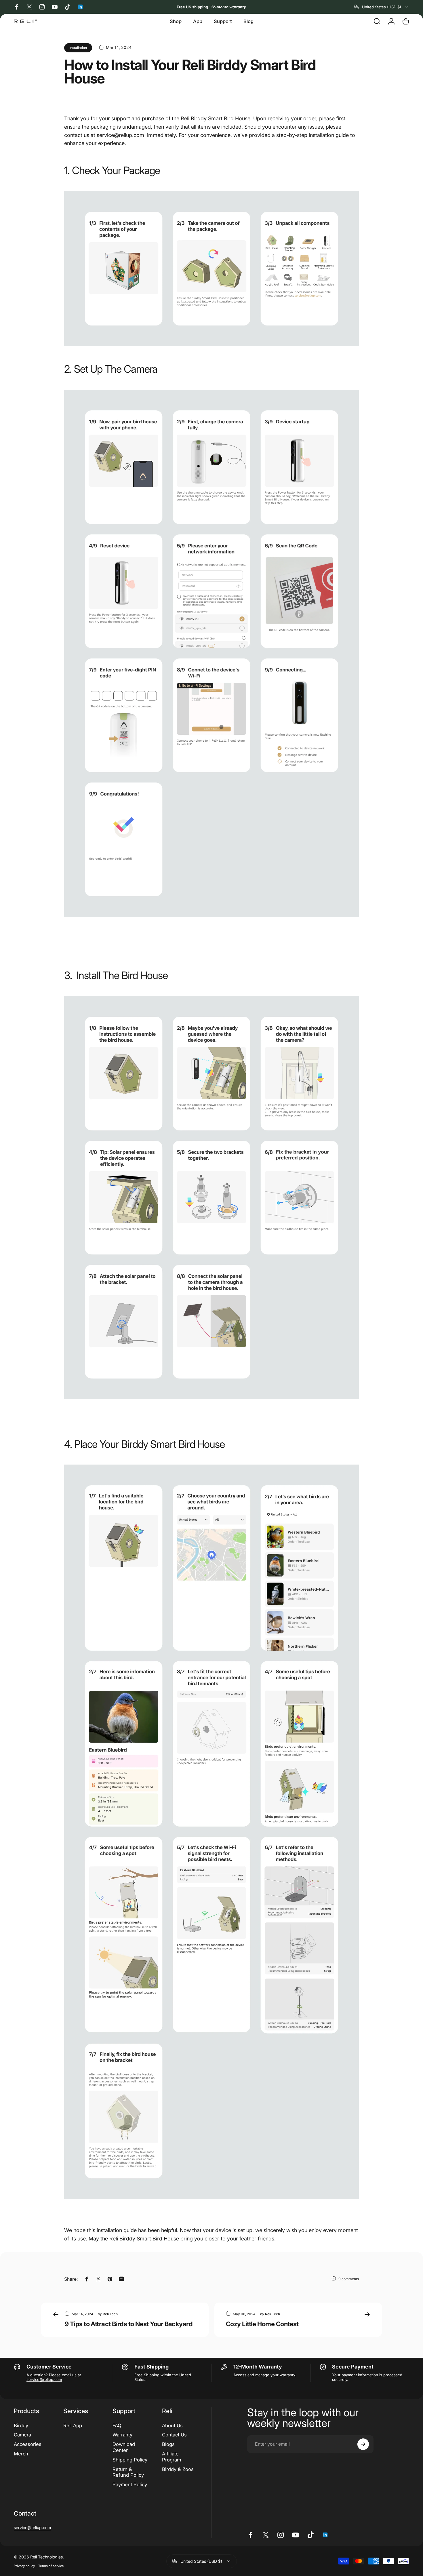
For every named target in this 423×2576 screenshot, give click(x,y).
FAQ (117, 2425)
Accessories (28, 2444)
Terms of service (51, 2566)
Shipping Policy (130, 2460)
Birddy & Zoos (178, 2469)
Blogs (168, 2444)
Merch (21, 2454)
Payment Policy (130, 2484)
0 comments (349, 2279)
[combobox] (382, 7)
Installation (78, 48)
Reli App (73, 2425)
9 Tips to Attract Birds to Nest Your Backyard (129, 2324)
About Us (172, 2425)
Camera (22, 2435)
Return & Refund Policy (128, 2472)
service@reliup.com (44, 2379)
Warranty (122, 2435)
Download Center (124, 2447)
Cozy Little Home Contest (262, 2324)
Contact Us (174, 2435)
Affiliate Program (172, 2457)
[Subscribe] (363, 2444)
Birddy (21, 2425)
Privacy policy (24, 2566)
